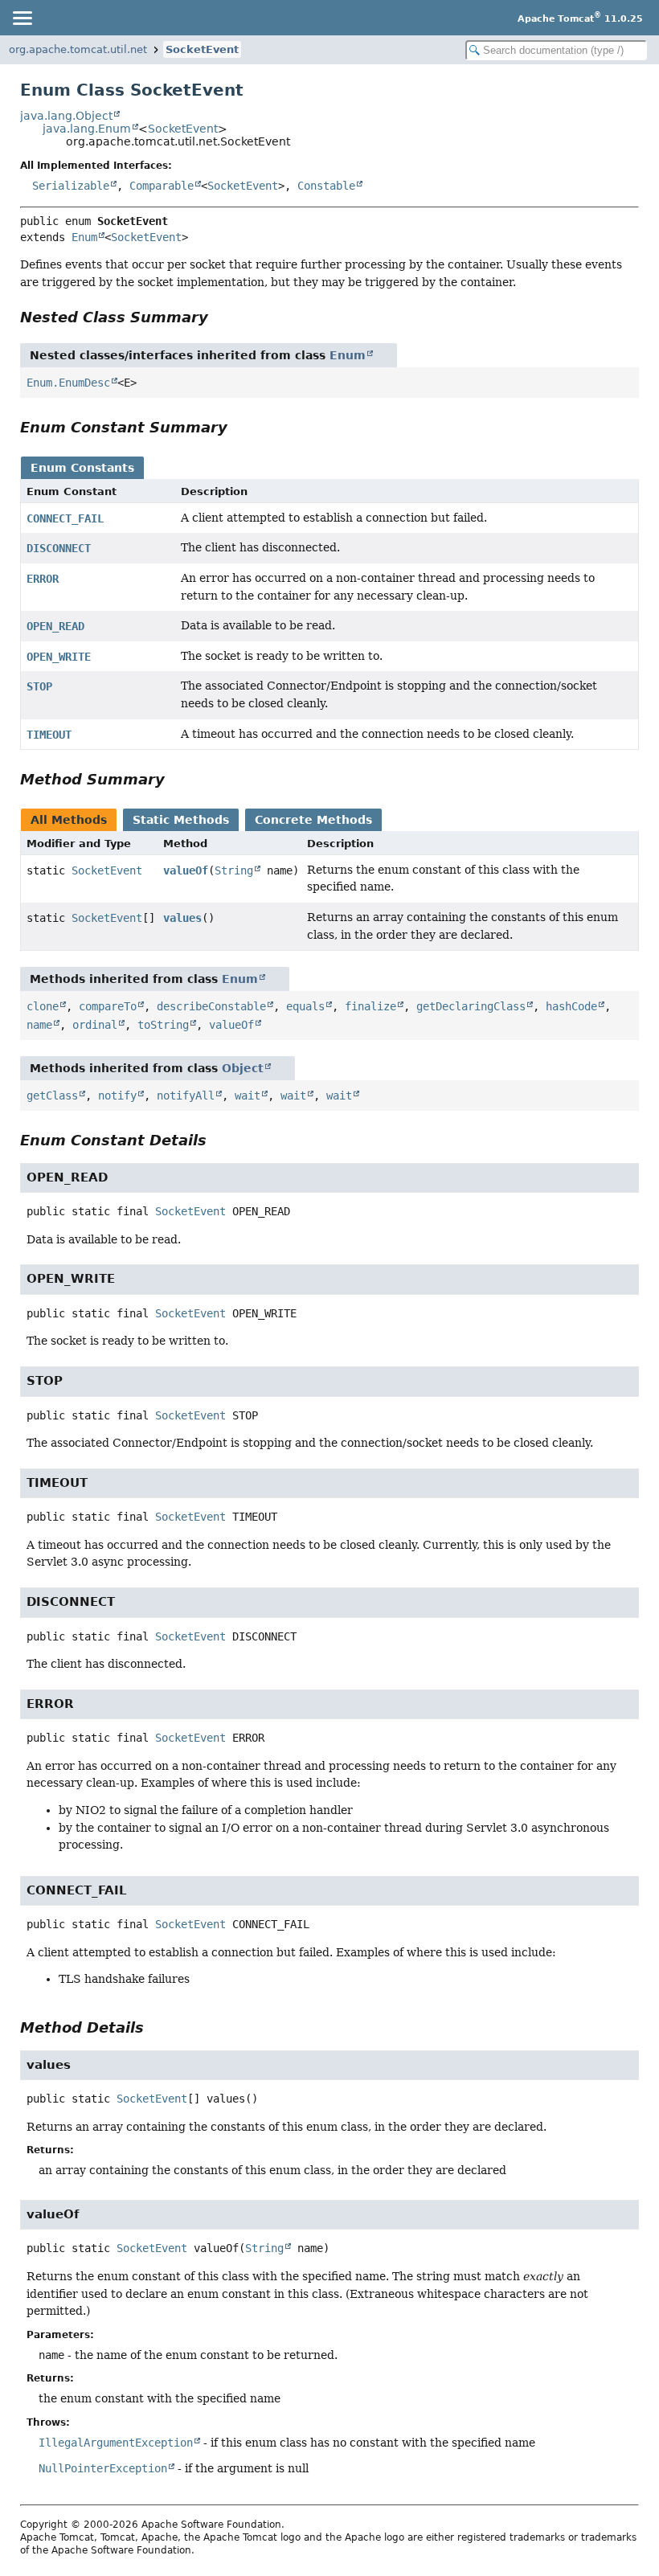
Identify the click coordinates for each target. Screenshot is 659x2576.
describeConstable (211, 1006)
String (234, 870)
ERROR (43, 579)
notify (117, 1096)
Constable (326, 186)
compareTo (108, 1006)
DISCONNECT (59, 548)
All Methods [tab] (69, 820)
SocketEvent (202, 49)
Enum (84, 237)
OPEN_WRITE (59, 657)
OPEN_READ (55, 626)
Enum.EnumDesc (68, 383)
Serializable (71, 186)
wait (248, 1096)
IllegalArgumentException (116, 2443)
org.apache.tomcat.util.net (78, 49)
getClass (52, 1096)
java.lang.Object (66, 116)
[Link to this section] (219, 317)
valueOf (186, 870)
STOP (39, 686)
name (39, 1025)
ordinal (95, 1025)
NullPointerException (103, 2468)
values (182, 918)
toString (163, 1025)
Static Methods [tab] (181, 820)
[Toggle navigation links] (22, 18)
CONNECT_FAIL (65, 518)
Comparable (162, 186)
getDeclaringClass (471, 1006)
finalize (370, 1006)
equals (305, 1006)
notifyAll (186, 1096)
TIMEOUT (49, 735)
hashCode (571, 1006)
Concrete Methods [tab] (313, 820)
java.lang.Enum (87, 129)
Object (243, 1068)
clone (43, 1006)
